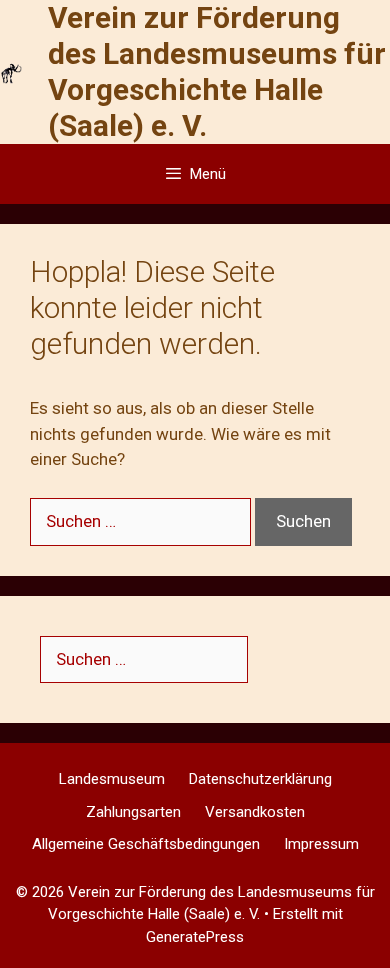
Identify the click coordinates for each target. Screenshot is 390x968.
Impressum (321, 844)
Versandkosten (255, 812)
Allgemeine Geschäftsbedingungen (146, 844)
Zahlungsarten (133, 812)
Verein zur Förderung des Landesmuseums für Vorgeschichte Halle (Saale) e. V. (217, 71)
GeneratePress (195, 937)
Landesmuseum (112, 779)
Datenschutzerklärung (260, 779)
